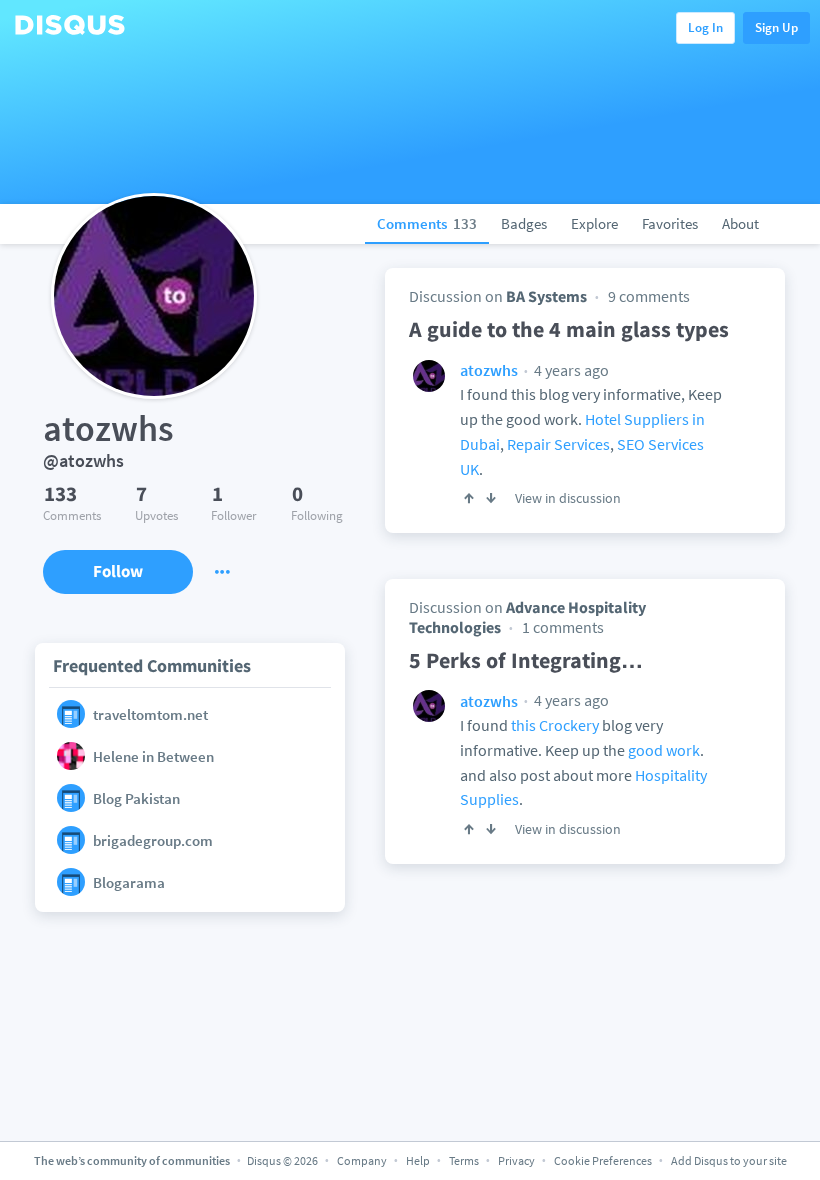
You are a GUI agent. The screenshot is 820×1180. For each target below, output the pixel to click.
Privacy (516, 1160)
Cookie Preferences (604, 1160)
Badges (524, 223)
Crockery (569, 725)
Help (418, 1160)
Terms (464, 1160)
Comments (427, 223)
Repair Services (558, 444)
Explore (594, 223)
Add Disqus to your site (729, 1160)
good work (664, 750)
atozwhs (489, 370)
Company (362, 1160)
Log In (705, 27)
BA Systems (546, 296)
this (523, 725)
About (740, 223)
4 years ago (570, 370)
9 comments (649, 296)
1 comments (563, 627)
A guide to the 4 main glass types (569, 329)
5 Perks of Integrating (526, 660)
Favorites (670, 223)
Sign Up (776, 27)
